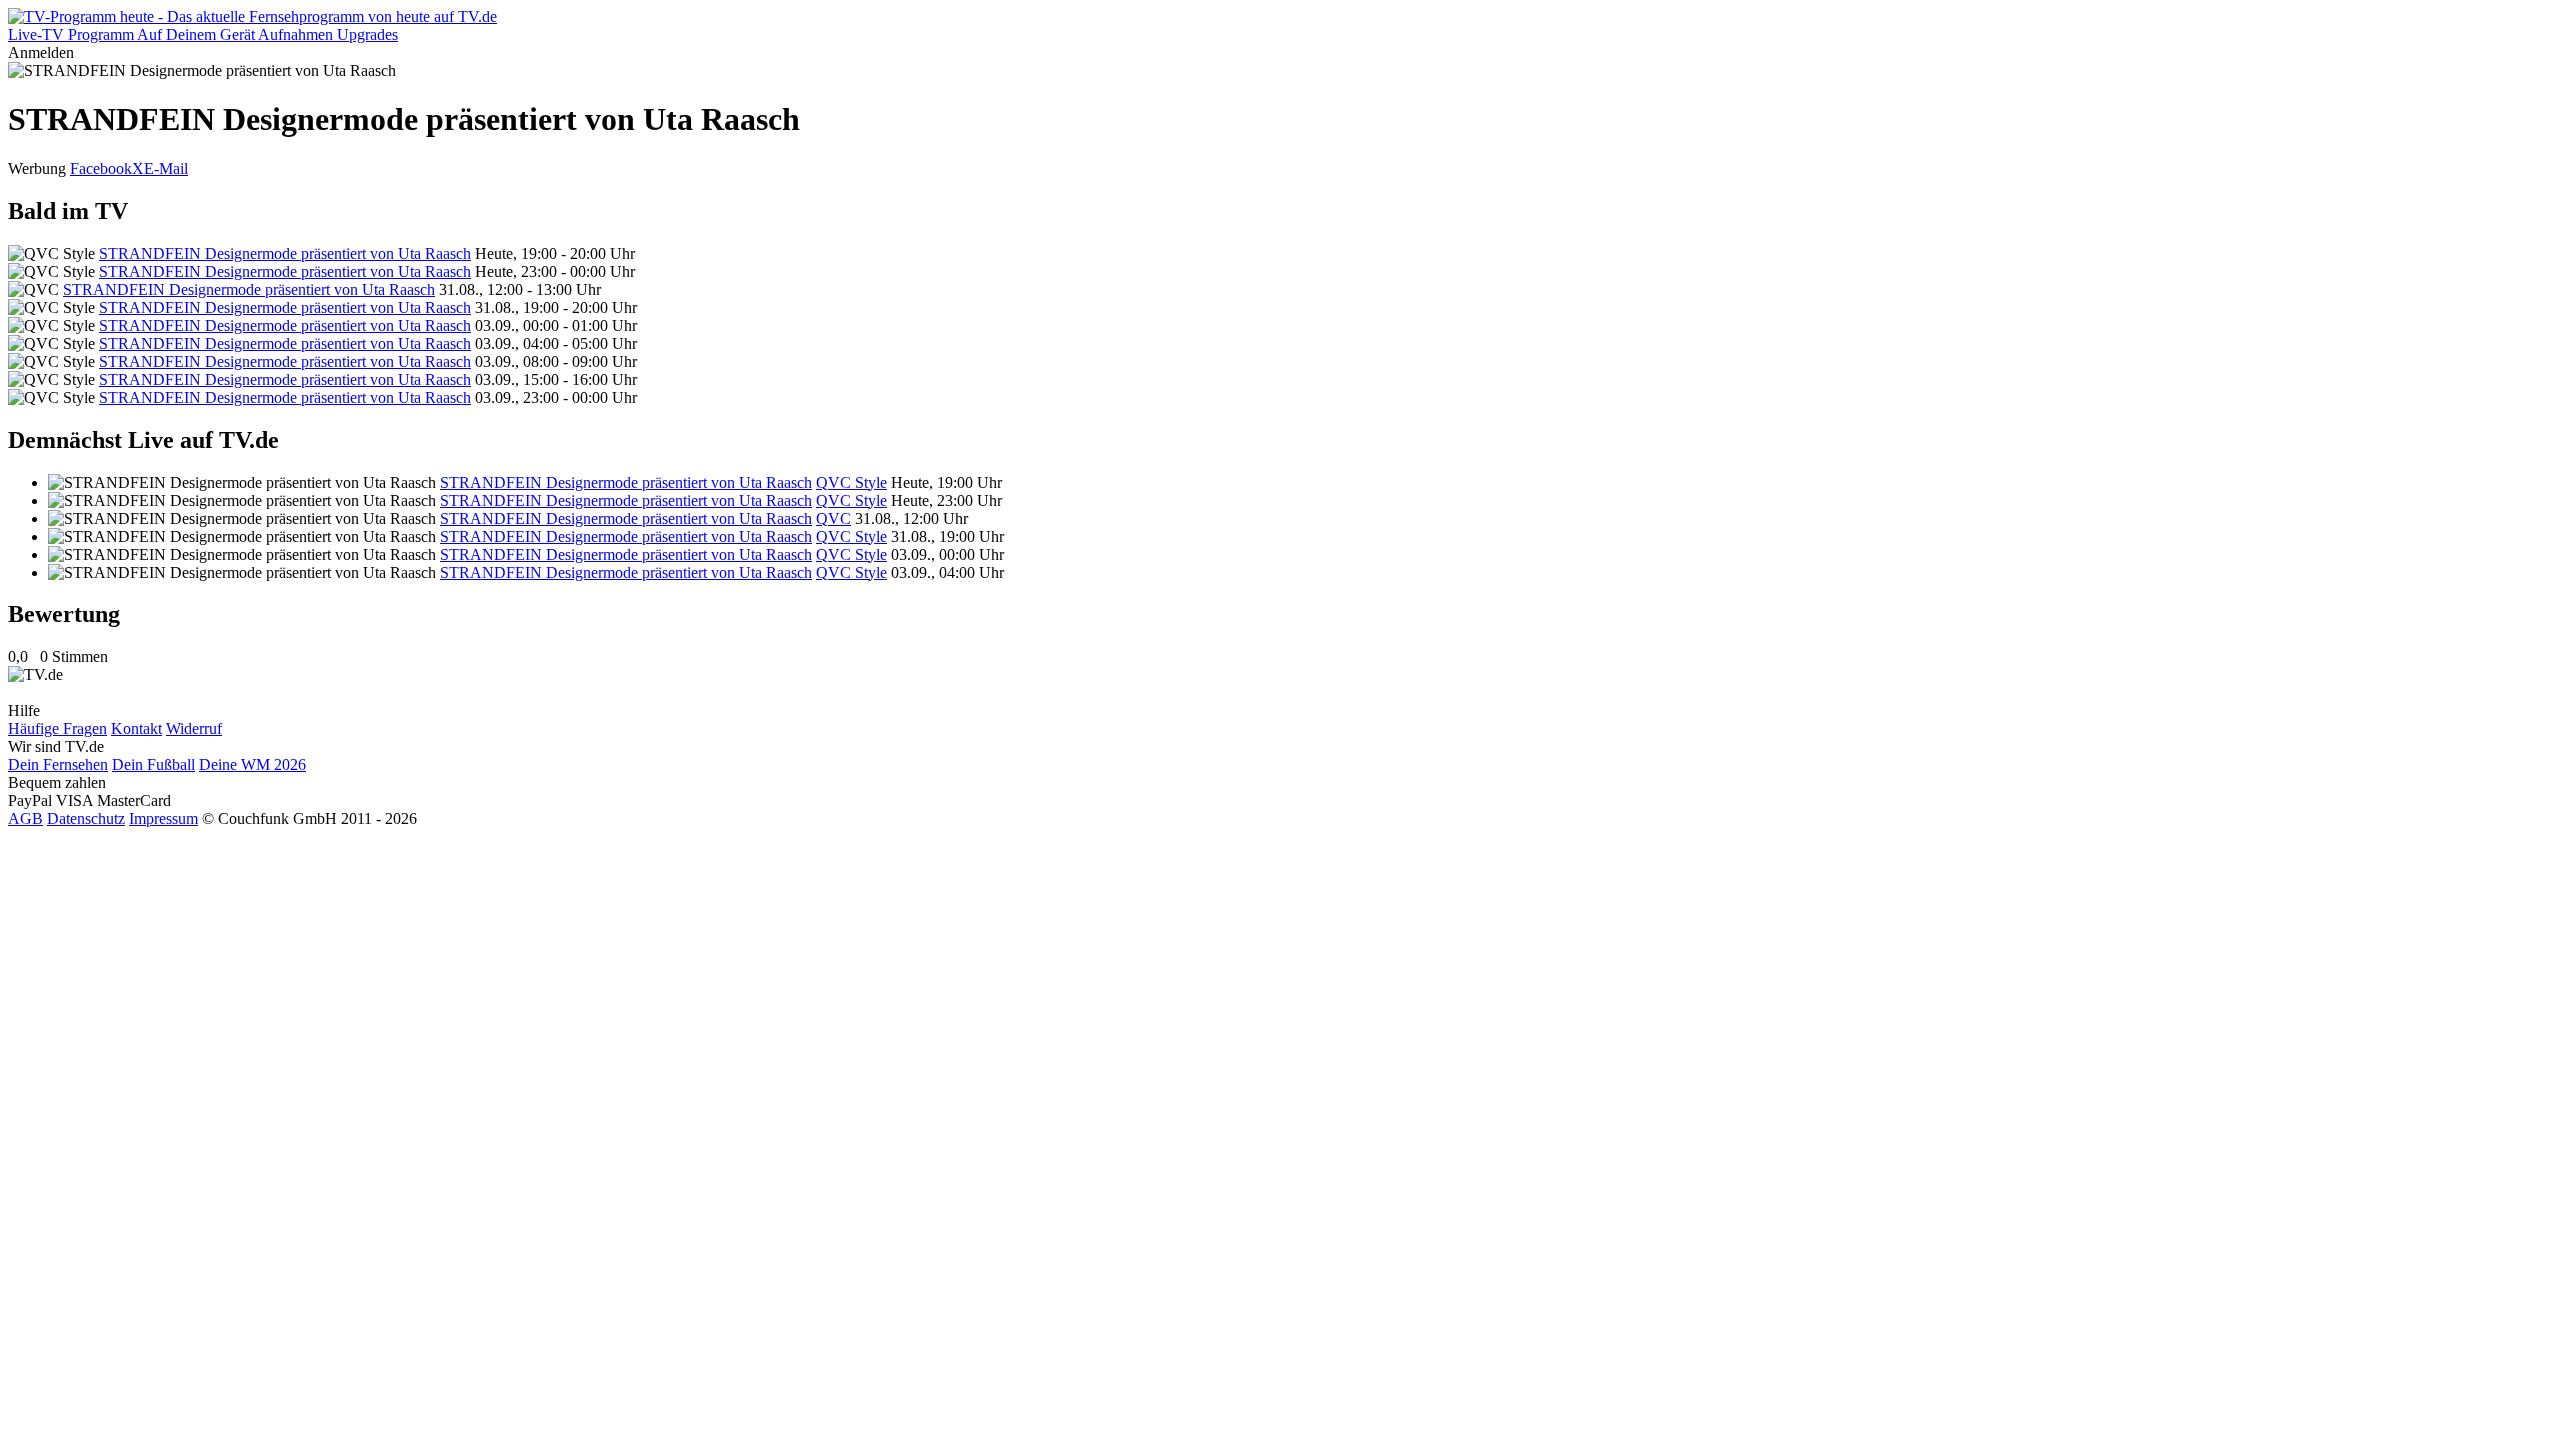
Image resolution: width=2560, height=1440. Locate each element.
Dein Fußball (153, 764)
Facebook (101, 168)
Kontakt (136, 728)
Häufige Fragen (57, 728)
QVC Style (851, 482)
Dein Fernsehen (58, 764)
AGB (25, 818)
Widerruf (194, 728)
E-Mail (166, 168)
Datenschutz (86, 818)
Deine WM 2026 (252, 764)
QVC (833, 518)
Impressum (163, 818)
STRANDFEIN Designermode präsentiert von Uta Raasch (285, 253)
